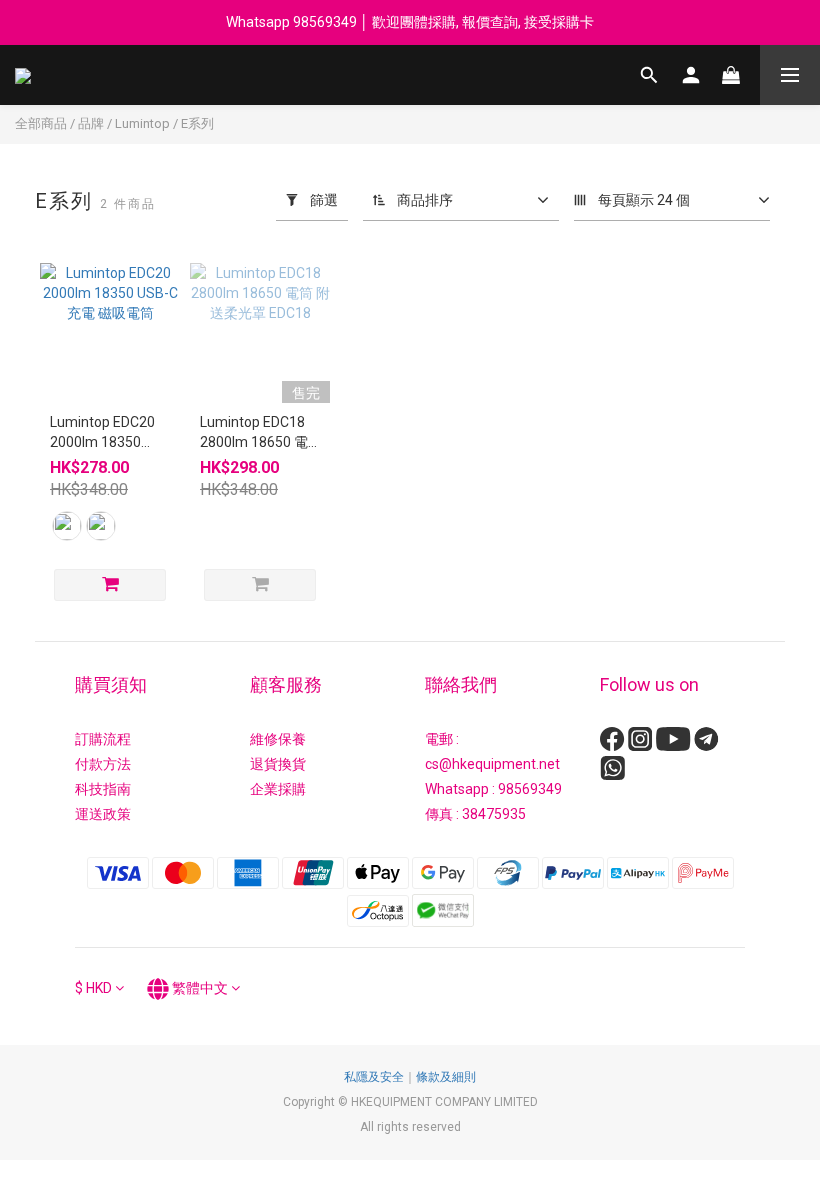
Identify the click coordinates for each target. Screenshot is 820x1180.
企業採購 (278, 789)
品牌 (91, 123)
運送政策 (103, 814)
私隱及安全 (374, 1077)
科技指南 (103, 789)
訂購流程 (103, 739)
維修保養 (278, 739)
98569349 (530, 789)
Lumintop (142, 123)
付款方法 (103, 764)
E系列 (197, 123)
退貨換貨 (278, 764)
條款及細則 (446, 1077)
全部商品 (41, 123)
